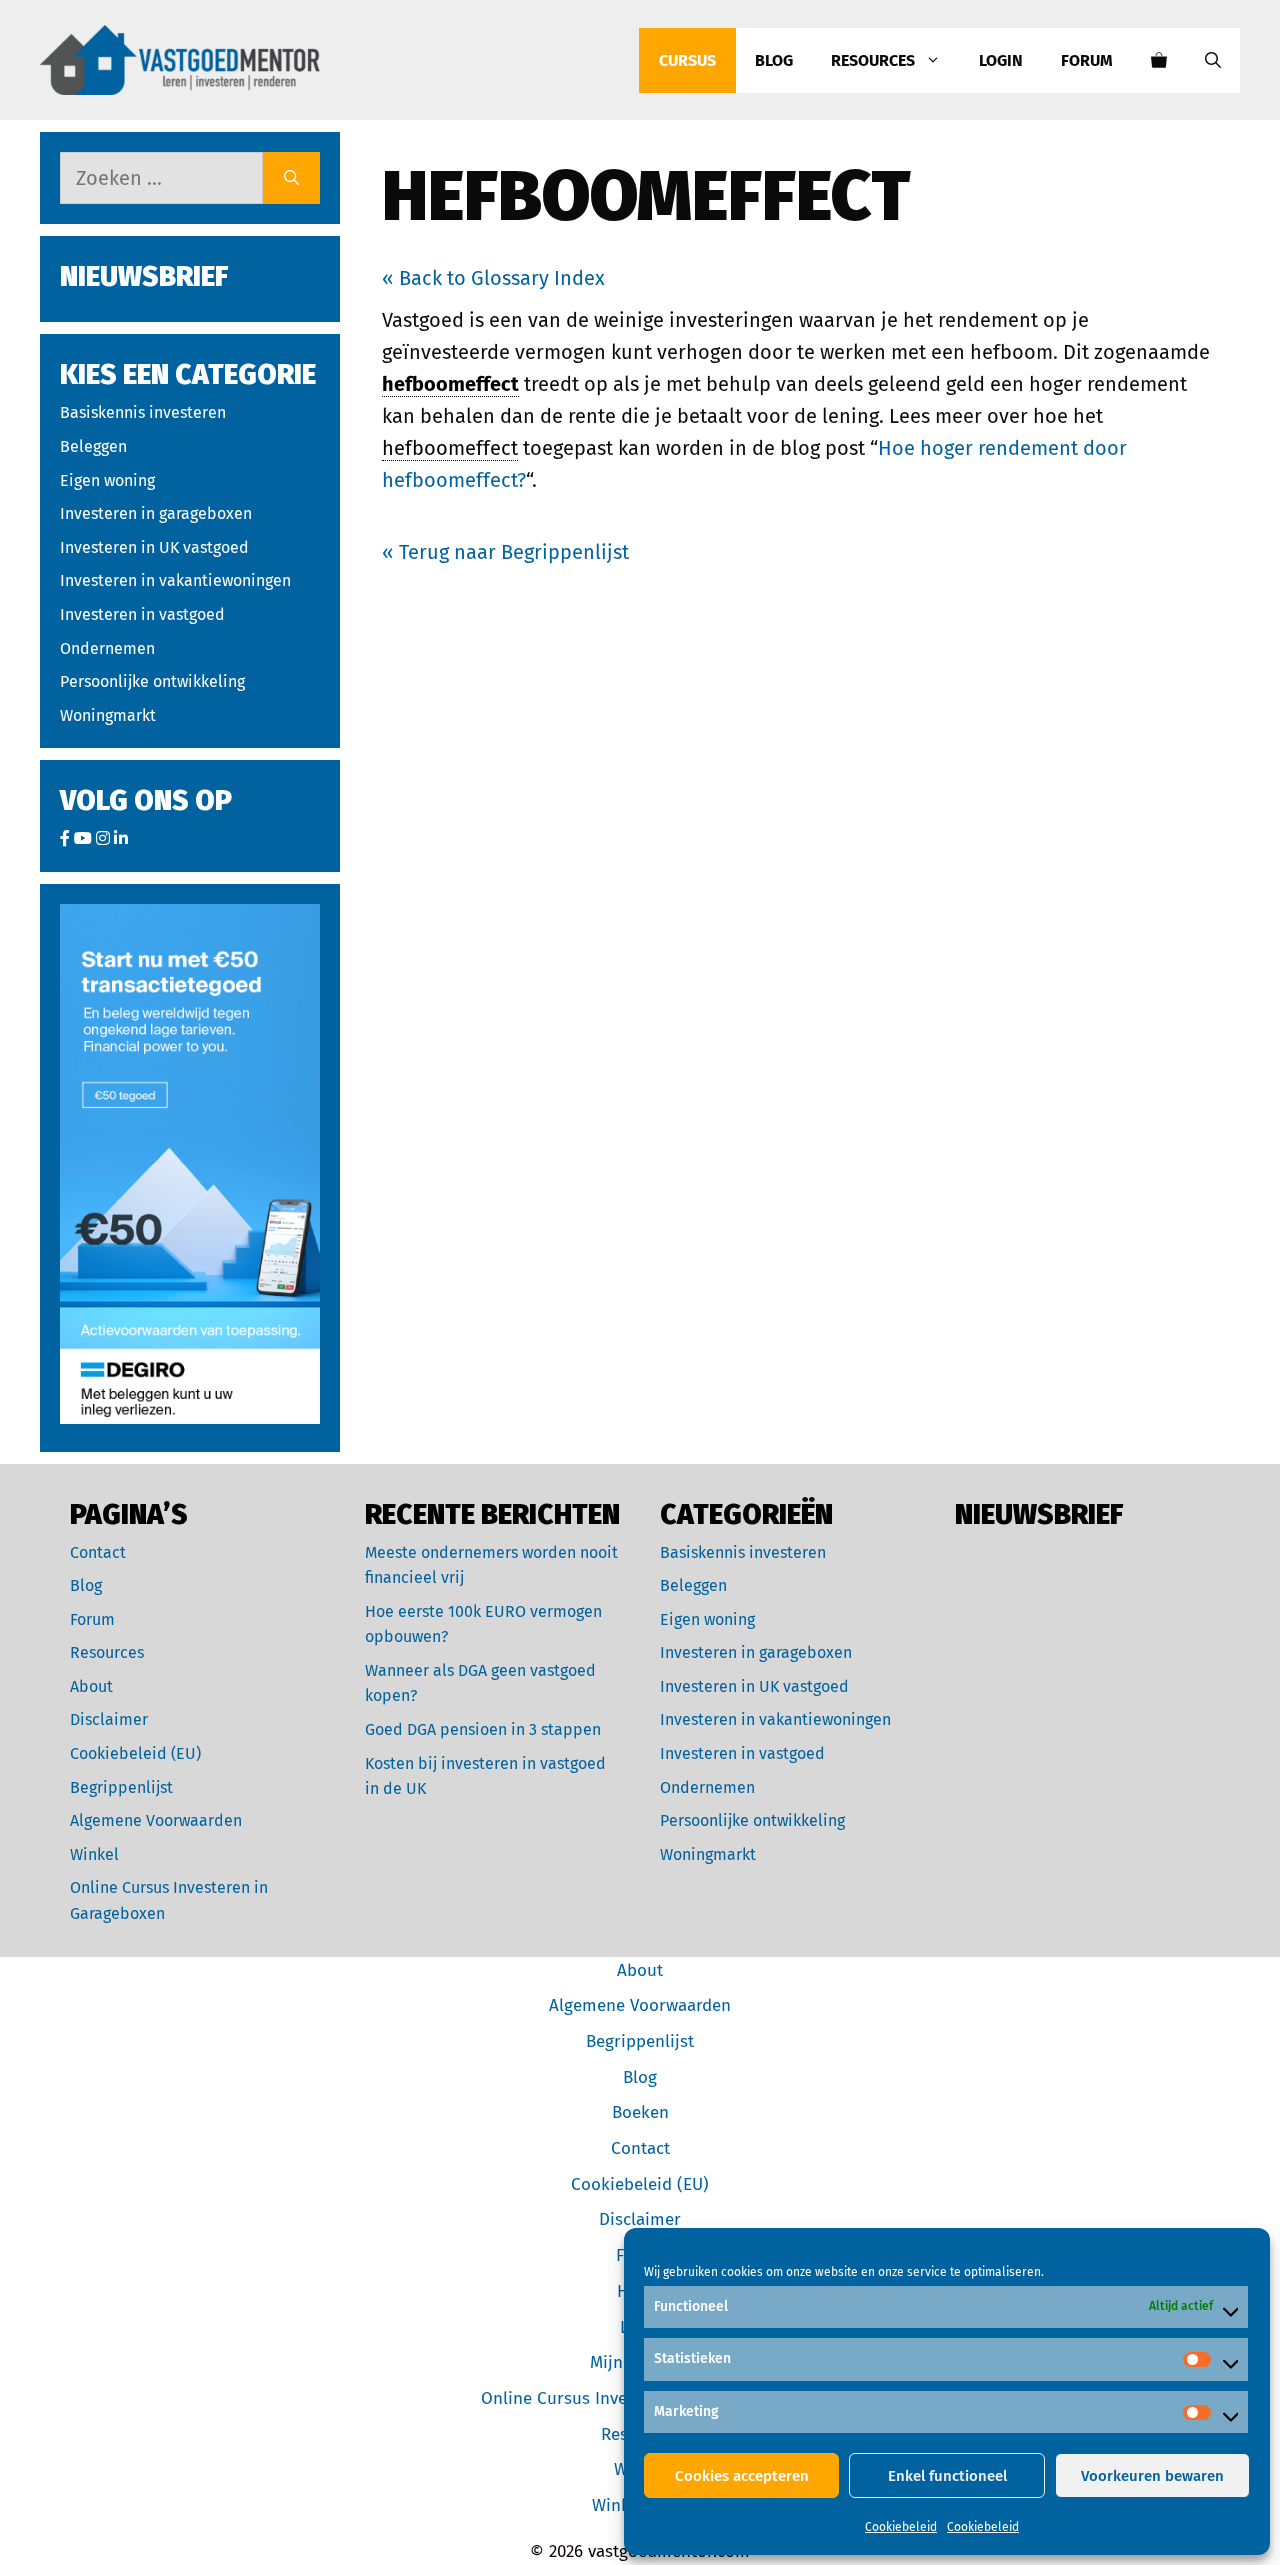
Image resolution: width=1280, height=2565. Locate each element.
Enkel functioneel (947, 2476)
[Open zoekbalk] (1213, 60)
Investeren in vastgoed (142, 614)
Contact (98, 1552)
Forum (1087, 60)
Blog (774, 60)
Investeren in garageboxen (156, 513)
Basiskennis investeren (143, 412)
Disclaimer (109, 1719)
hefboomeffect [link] (450, 384)
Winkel (94, 1854)
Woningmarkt (108, 715)
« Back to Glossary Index (493, 278)
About (91, 1686)
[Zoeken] (291, 178)
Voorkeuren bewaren (1152, 2476)
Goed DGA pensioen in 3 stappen (483, 1729)
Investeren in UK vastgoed (154, 547)
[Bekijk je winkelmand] (1159, 60)
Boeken (640, 2112)
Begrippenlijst (121, 1787)
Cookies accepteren (742, 2476)
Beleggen (93, 446)
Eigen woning (107, 480)
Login (1001, 60)
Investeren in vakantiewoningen (175, 580)
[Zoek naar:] (161, 178)
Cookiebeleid (901, 2527)
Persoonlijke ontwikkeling (152, 681)
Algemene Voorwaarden (156, 1820)
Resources (873, 60)
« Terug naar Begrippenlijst (505, 552)
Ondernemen (107, 648)
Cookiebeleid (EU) (135, 1753)
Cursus (687, 60)
